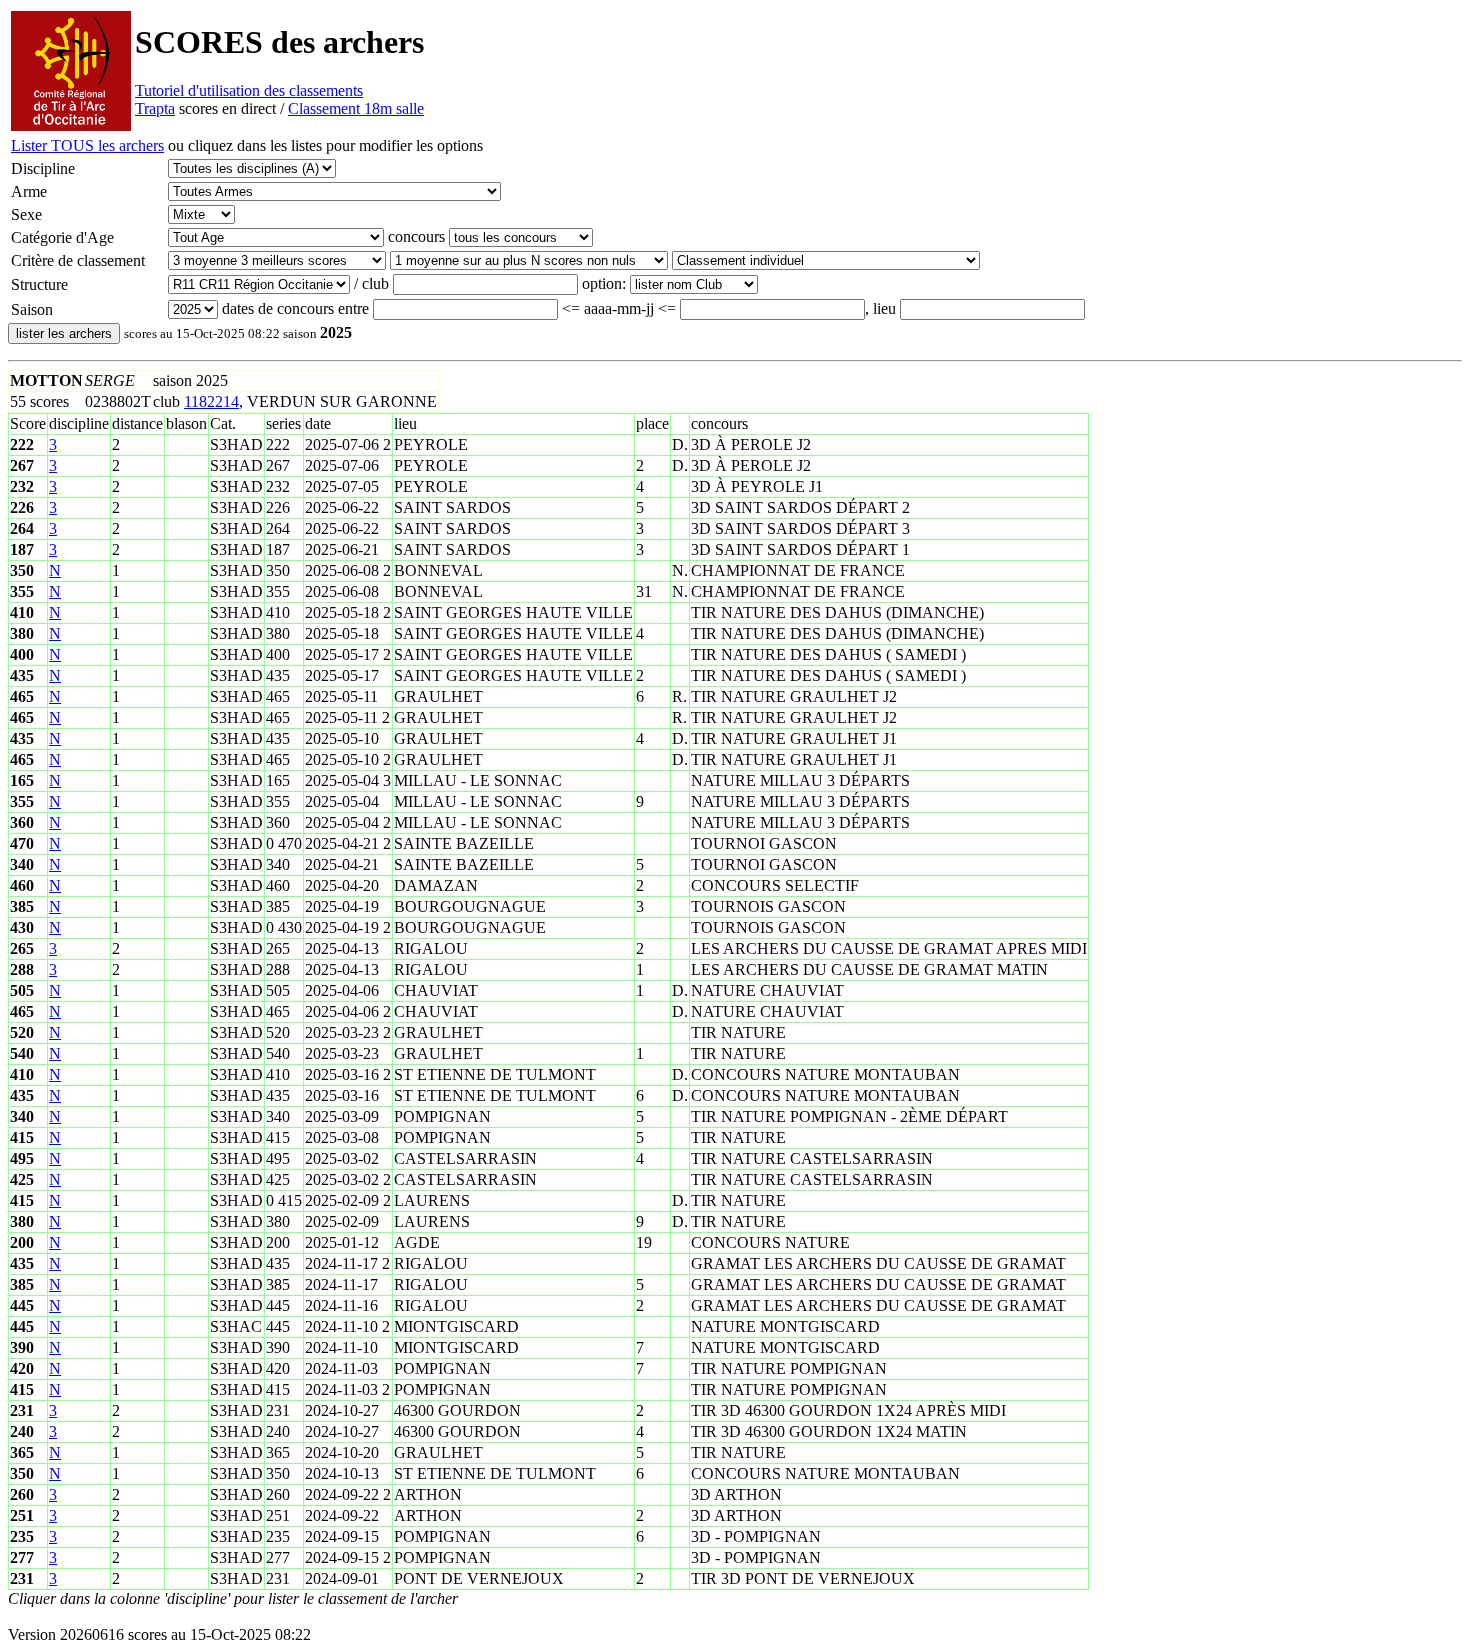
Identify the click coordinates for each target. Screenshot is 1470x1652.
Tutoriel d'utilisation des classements (249, 90)
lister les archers (64, 333)
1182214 (211, 401)
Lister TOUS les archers (87, 145)
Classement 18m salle (356, 108)
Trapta (155, 108)
